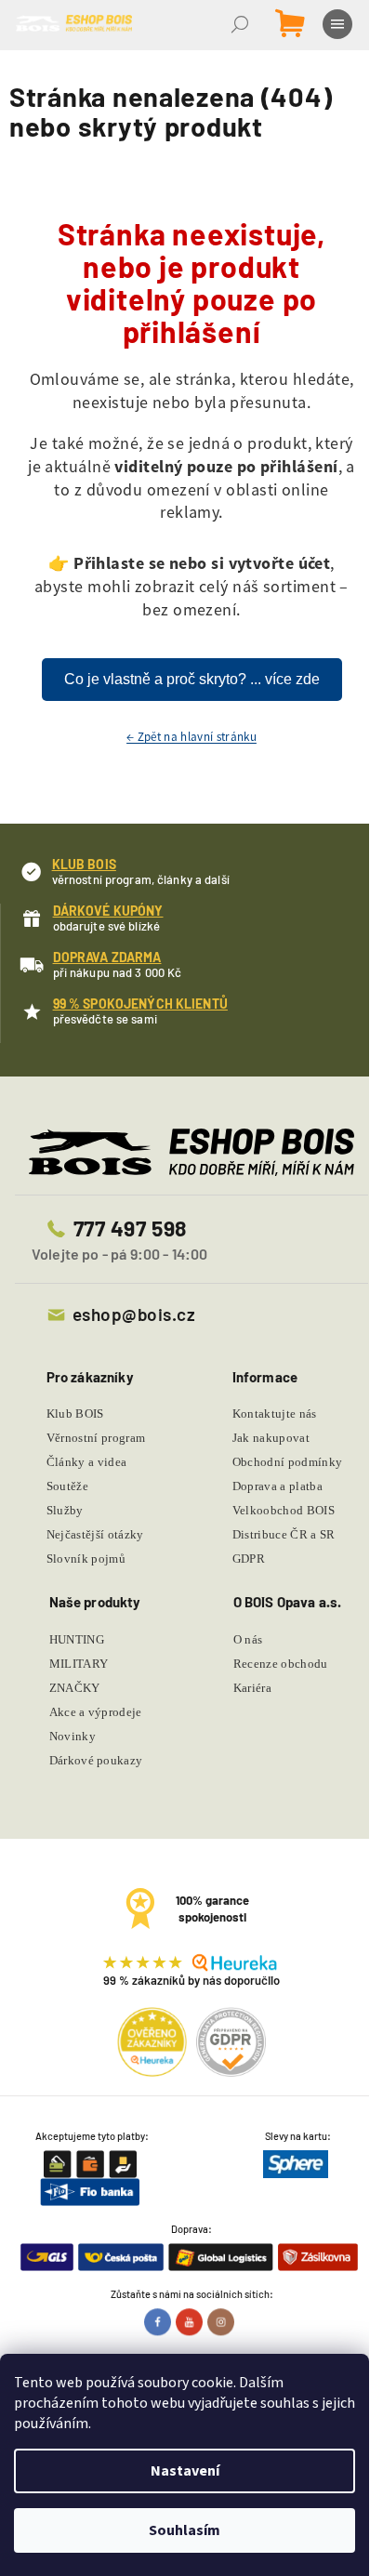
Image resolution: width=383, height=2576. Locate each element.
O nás (248, 1639)
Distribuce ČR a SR (284, 1534)
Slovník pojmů (86, 1559)
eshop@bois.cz (134, 1314)
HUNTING (77, 1639)
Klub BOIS (75, 1413)
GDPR (249, 1559)
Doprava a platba (277, 1486)
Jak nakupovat (271, 1438)
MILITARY (79, 1664)
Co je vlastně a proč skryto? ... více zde (192, 679)
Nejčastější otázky (95, 1534)
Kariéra (252, 1688)
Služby (65, 1510)
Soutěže (67, 1486)
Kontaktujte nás (275, 1413)
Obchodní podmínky (288, 1462)
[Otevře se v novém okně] (160, 2321)
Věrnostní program (96, 1438)
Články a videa (87, 1462)
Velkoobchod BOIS (284, 1510)
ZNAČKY (75, 1688)
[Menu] (339, 24)
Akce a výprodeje (96, 1712)
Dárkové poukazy (96, 1760)
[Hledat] (242, 24)
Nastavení (185, 2471)
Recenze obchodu (281, 1664)
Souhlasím (185, 2530)
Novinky (73, 1736)
